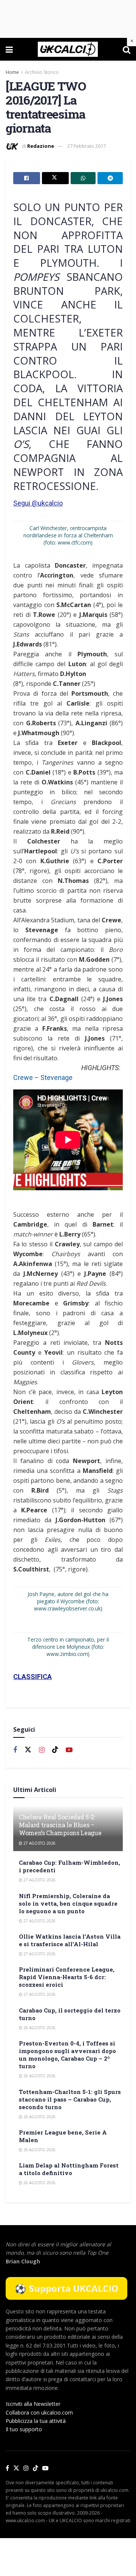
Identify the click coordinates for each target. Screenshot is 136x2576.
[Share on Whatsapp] (83, 178)
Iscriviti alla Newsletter (33, 2404)
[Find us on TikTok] (36, 2468)
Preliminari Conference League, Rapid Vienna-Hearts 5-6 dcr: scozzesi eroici (67, 1977)
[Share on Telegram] (110, 178)
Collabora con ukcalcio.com (39, 2412)
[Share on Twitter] (55, 178)
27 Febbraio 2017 (87, 146)
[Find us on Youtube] (69, 1750)
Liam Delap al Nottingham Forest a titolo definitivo (69, 2169)
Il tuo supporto (24, 2429)
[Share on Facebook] (27, 178)
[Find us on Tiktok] (55, 1750)
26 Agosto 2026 (39, 2028)
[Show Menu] (9, 49)
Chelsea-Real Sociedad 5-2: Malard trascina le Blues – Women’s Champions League (60, 1825)
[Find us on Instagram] (42, 1750)
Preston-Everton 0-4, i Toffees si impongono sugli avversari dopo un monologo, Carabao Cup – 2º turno (67, 2055)
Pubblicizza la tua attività (36, 2421)
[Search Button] (127, 49)
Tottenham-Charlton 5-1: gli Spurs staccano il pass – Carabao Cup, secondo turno (70, 2099)
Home (12, 72)
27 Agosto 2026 (39, 1843)
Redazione (41, 146)
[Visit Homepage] (68, 49)
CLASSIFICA (32, 1677)
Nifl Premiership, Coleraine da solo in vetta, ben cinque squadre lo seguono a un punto (68, 1903)
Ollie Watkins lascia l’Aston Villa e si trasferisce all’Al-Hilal (70, 1940)
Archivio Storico (42, 72)
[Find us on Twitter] (28, 1750)
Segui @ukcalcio (38, 503)
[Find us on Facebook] (15, 1750)
